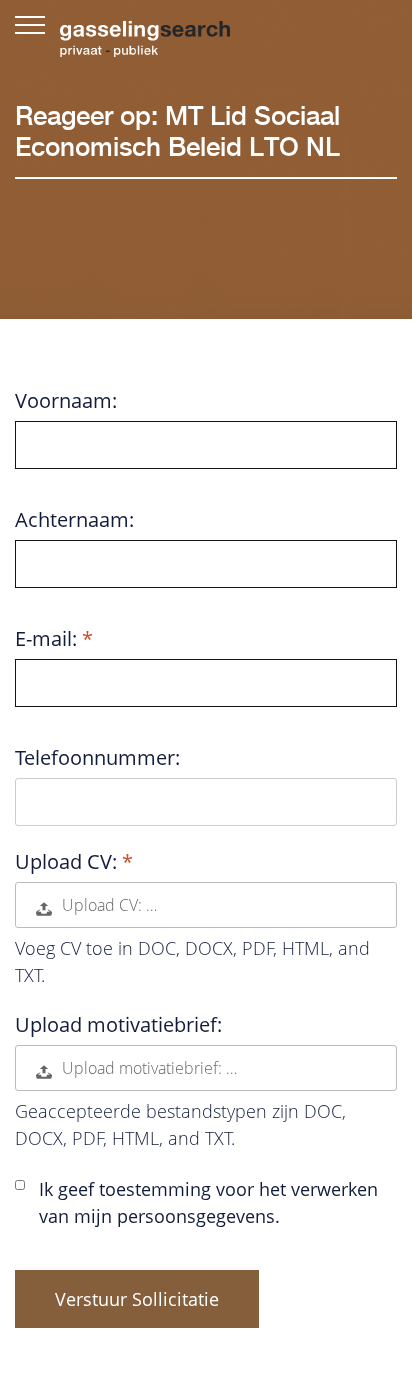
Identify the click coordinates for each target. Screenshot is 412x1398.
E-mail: (48, 639)
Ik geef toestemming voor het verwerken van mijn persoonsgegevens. (208, 1202)
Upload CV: (68, 862)
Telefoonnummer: (97, 758)
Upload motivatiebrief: (118, 1025)
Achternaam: (74, 520)
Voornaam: (66, 401)
